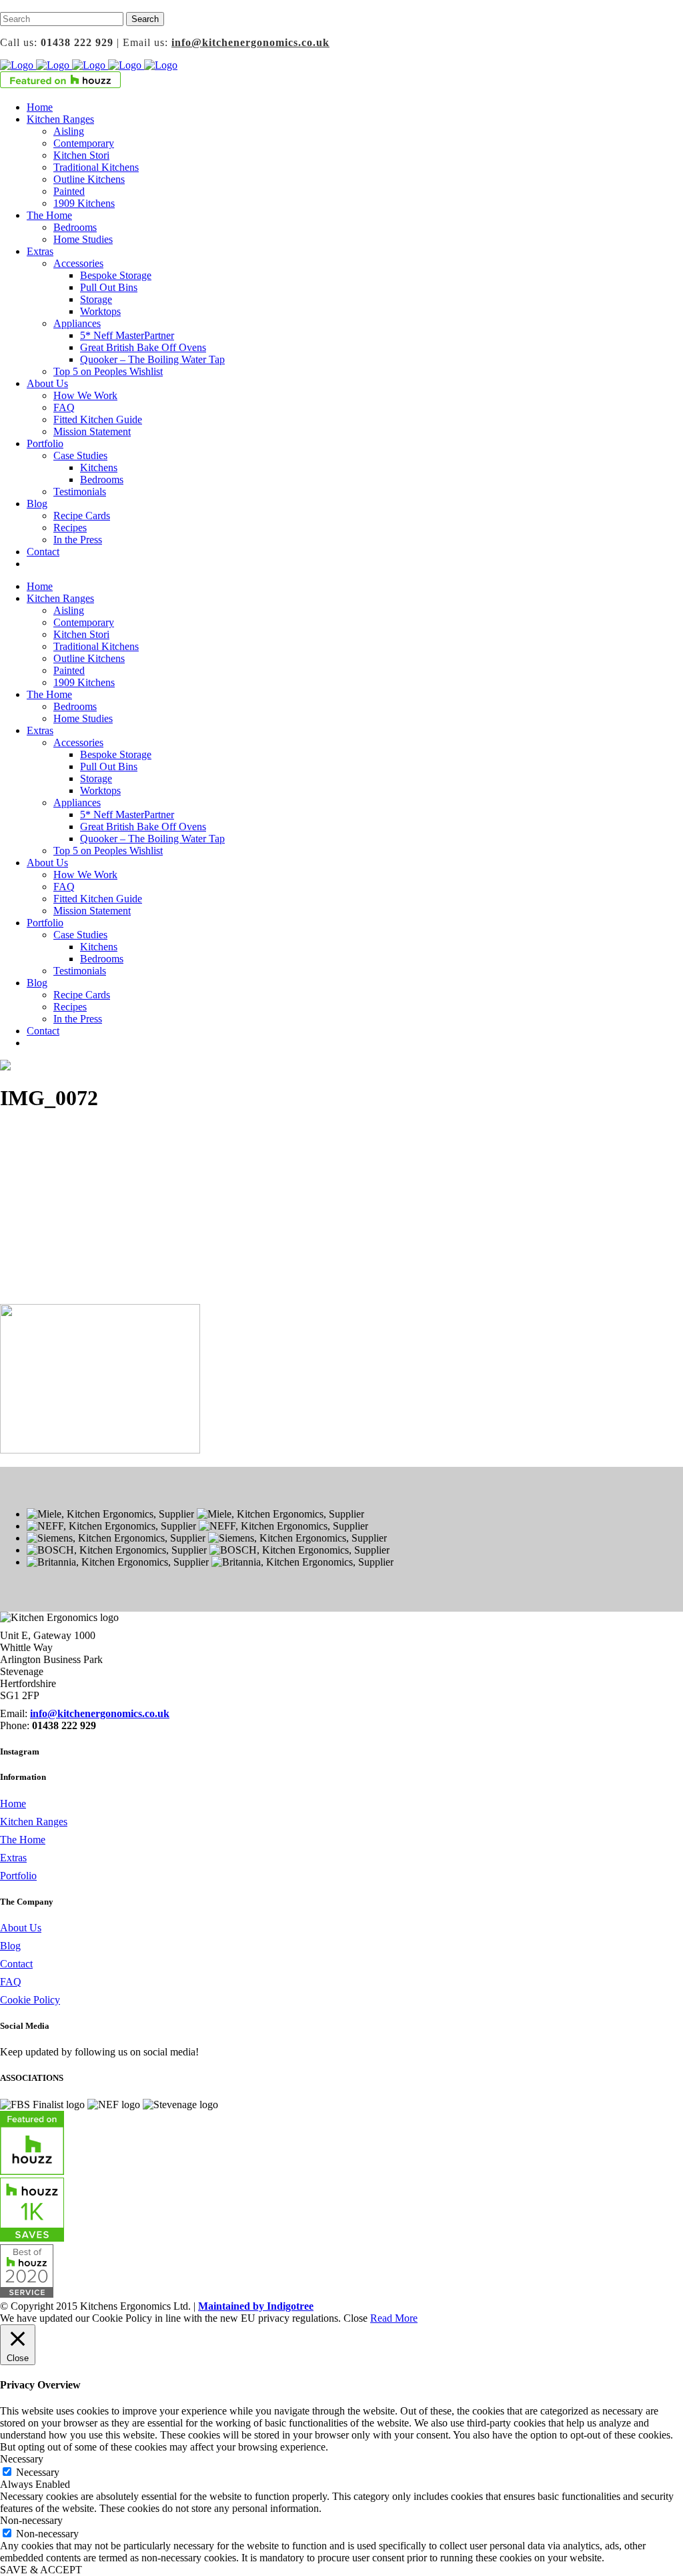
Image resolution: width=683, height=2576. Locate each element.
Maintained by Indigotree (256, 2306)
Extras (13, 1858)
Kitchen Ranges (34, 1822)
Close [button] (356, 2318)
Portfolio (18, 1876)
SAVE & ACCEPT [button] (41, 2570)
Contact (16, 1964)
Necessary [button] (22, 2459)
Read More (394, 2318)
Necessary (38, 2472)
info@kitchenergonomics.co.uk (250, 42)
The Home (23, 1840)
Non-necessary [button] (31, 2520)
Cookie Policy (30, 2000)
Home (13, 1804)
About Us (21, 1928)
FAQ (11, 1982)
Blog (10, 1946)
